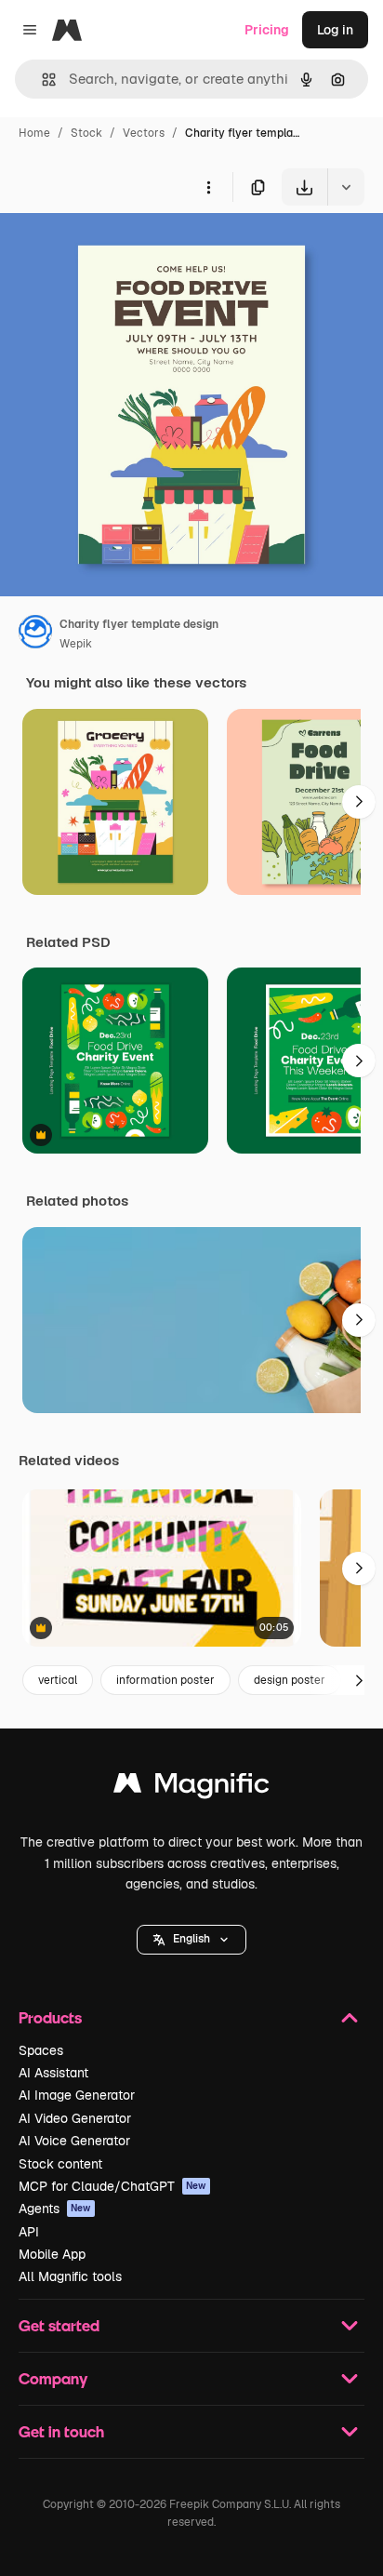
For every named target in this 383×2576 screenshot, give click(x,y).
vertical (58, 1680)
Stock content (60, 2164)
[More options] (208, 187)
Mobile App (52, 2254)
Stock (86, 133)
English (191, 1939)
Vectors (144, 133)
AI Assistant (53, 2073)
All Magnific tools (70, 2276)
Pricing (267, 30)
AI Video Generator (75, 2118)
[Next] (359, 802)
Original (119, 249)
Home (34, 133)
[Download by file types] (346, 187)
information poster (165, 1680)
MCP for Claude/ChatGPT (112, 2186)
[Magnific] (191, 1788)
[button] (191, 1940)
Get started (59, 2325)
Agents (55, 2209)
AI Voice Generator (74, 2141)
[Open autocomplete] (41, 80)
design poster (290, 1680)
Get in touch (61, 2431)
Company (53, 2378)
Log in (335, 30)
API (29, 2232)
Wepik (76, 644)
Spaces (41, 2050)
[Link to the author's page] (35, 634)
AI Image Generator (77, 2095)
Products (50, 2017)
